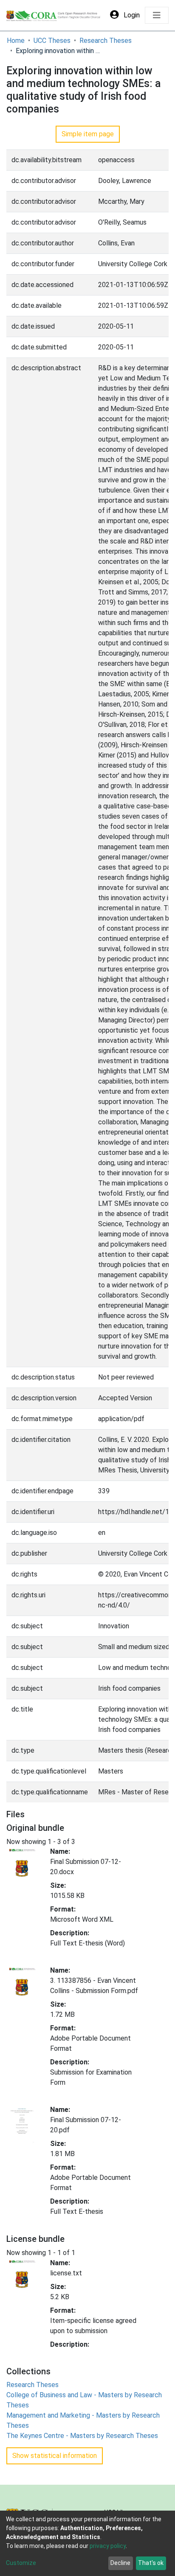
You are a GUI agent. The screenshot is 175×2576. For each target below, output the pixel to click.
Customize (21, 2563)
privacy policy (108, 2546)
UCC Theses (52, 41)
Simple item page (88, 134)
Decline (120, 2563)
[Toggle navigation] (157, 15)
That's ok (151, 2563)
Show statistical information (55, 2456)
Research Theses (106, 41)
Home (16, 41)
